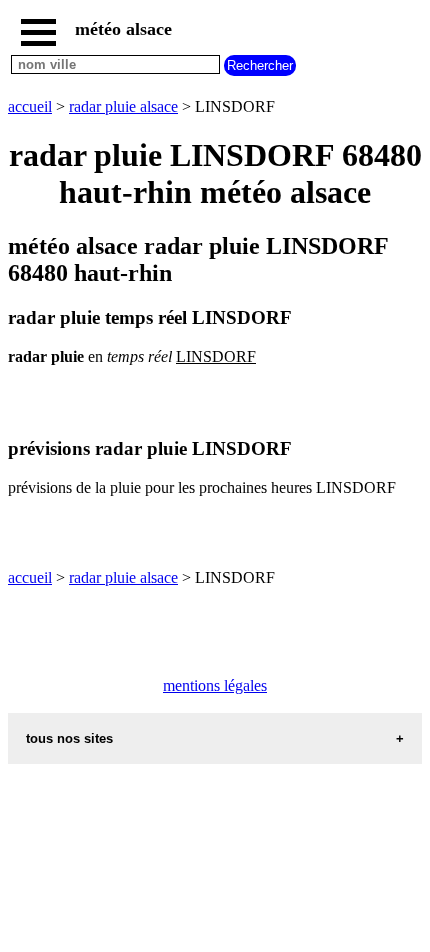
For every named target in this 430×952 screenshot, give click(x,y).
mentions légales (215, 685)
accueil (30, 106)
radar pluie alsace (123, 106)
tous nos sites (69, 738)
